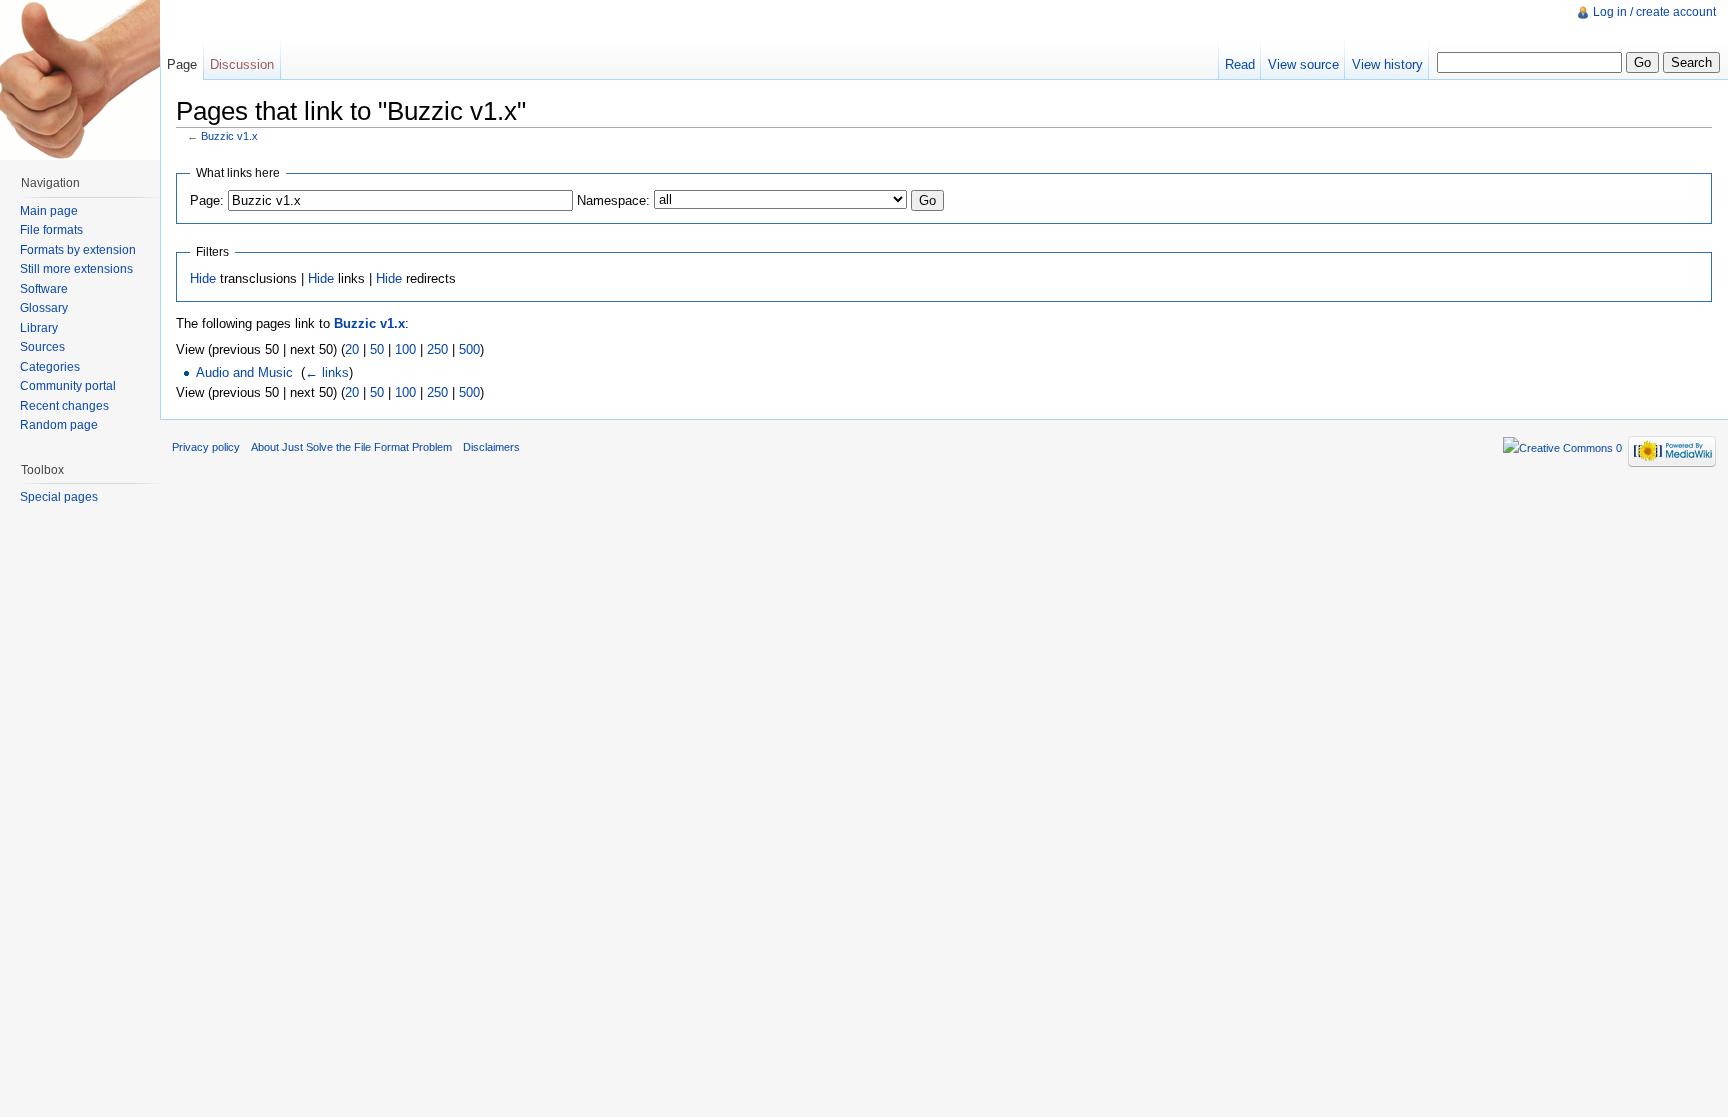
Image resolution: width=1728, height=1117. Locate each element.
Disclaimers (491, 447)
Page (182, 64)
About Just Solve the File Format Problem (351, 447)
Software (44, 289)
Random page (59, 425)
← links (327, 372)
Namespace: (613, 200)
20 (352, 349)
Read (1240, 64)
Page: (207, 200)
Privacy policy (206, 447)
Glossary (44, 308)
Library (39, 328)
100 (405, 349)
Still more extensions (76, 269)
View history (1387, 64)
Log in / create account (1654, 12)
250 (437, 349)
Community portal (68, 386)
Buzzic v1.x (229, 136)
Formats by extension (78, 250)
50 (377, 349)
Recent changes (64, 406)
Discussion (242, 64)
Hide (203, 278)
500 (469, 349)
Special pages (59, 497)
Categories (50, 367)
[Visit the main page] (80, 80)
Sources (42, 347)
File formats (51, 230)
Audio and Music (244, 372)
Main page (49, 211)
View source (1303, 64)
